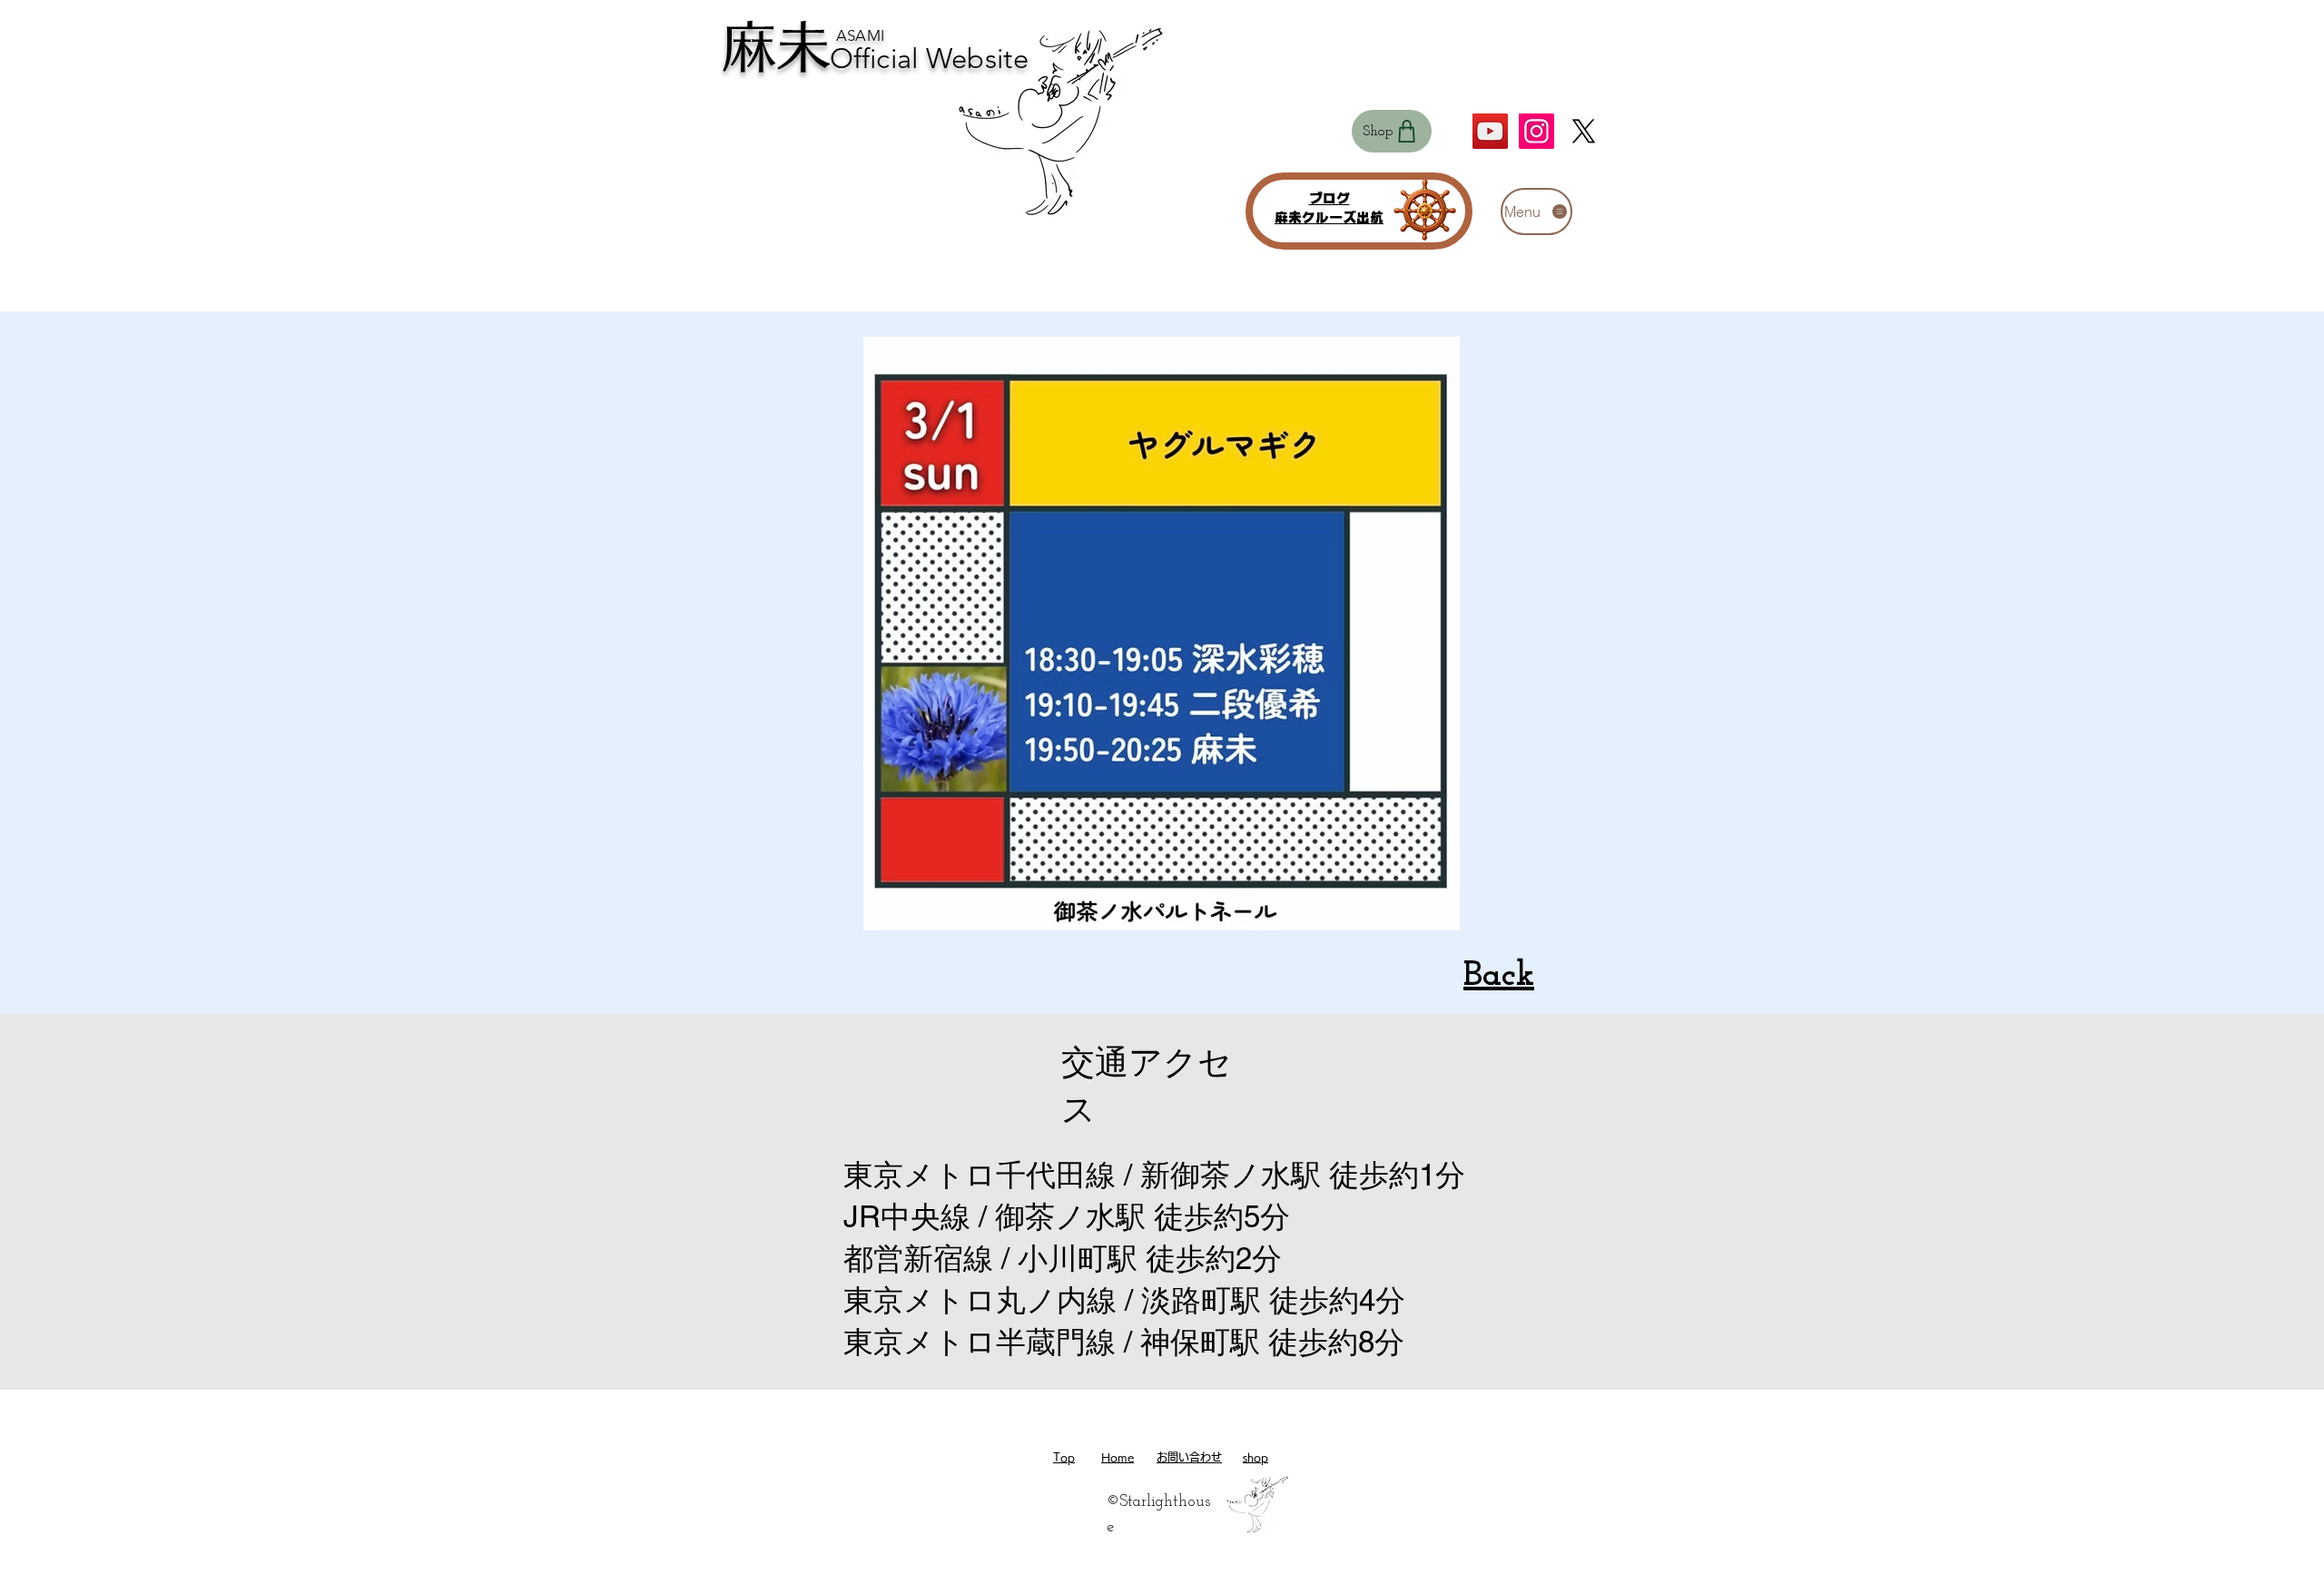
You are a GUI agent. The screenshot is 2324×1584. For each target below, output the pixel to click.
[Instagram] (1536, 131)
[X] (1584, 131)
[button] (1536, 212)
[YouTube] (1490, 131)
